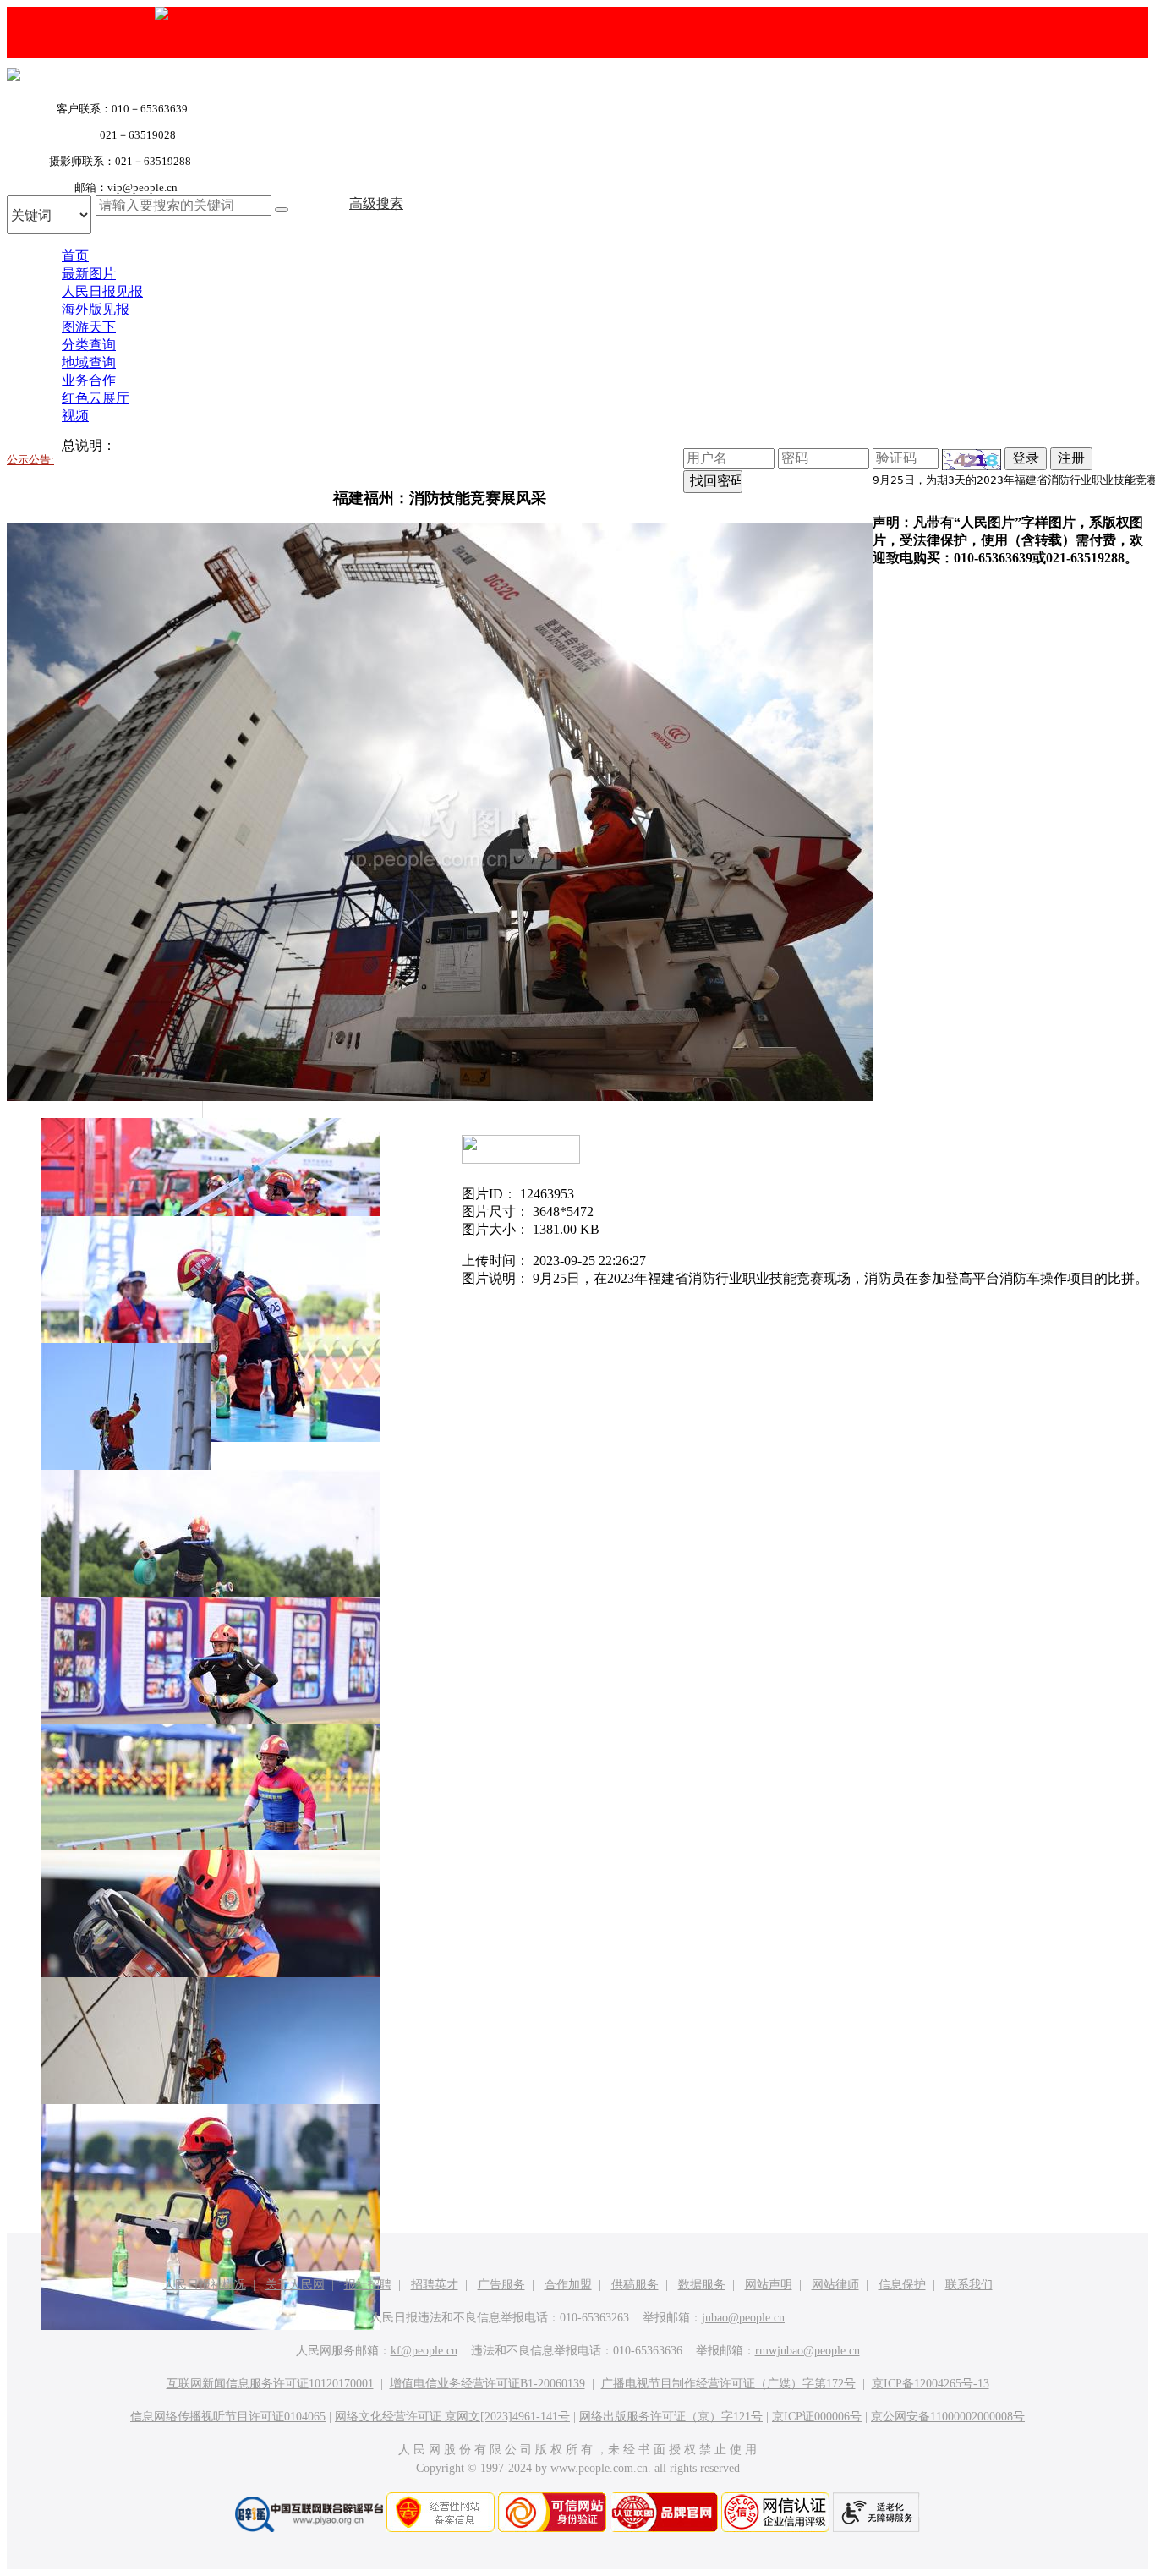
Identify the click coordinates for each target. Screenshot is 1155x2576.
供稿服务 (635, 2285)
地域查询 (89, 362)
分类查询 (89, 345)
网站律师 (835, 2285)
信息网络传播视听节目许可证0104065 (228, 2417)
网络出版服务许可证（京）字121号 (671, 2417)
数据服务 (702, 2285)
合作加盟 (568, 2285)
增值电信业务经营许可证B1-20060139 (487, 2384)
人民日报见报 (102, 291)
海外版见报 (96, 309)
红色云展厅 (96, 398)
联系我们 (969, 2285)
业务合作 (89, 380)
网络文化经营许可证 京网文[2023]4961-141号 (452, 2417)
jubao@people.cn (743, 2318)
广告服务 (501, 2285)
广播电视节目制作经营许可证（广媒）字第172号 (728, 2384)
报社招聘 (368, 2285)
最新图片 (89, 274)
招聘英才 (435, 2285)
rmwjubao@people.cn (807, 2351)
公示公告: (30, 460)
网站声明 (769, 2285)
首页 (75, 256)
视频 (75, 416)
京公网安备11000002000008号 (948, 2417)
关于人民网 (295, 2285)
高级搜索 (376, 203)
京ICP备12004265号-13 (931, 2384)
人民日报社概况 (205, 2285)
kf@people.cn (424, 2351)
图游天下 (89, 327)
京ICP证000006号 (817, 2417)
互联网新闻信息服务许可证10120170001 (270, 2384)
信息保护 (902, 2285)
